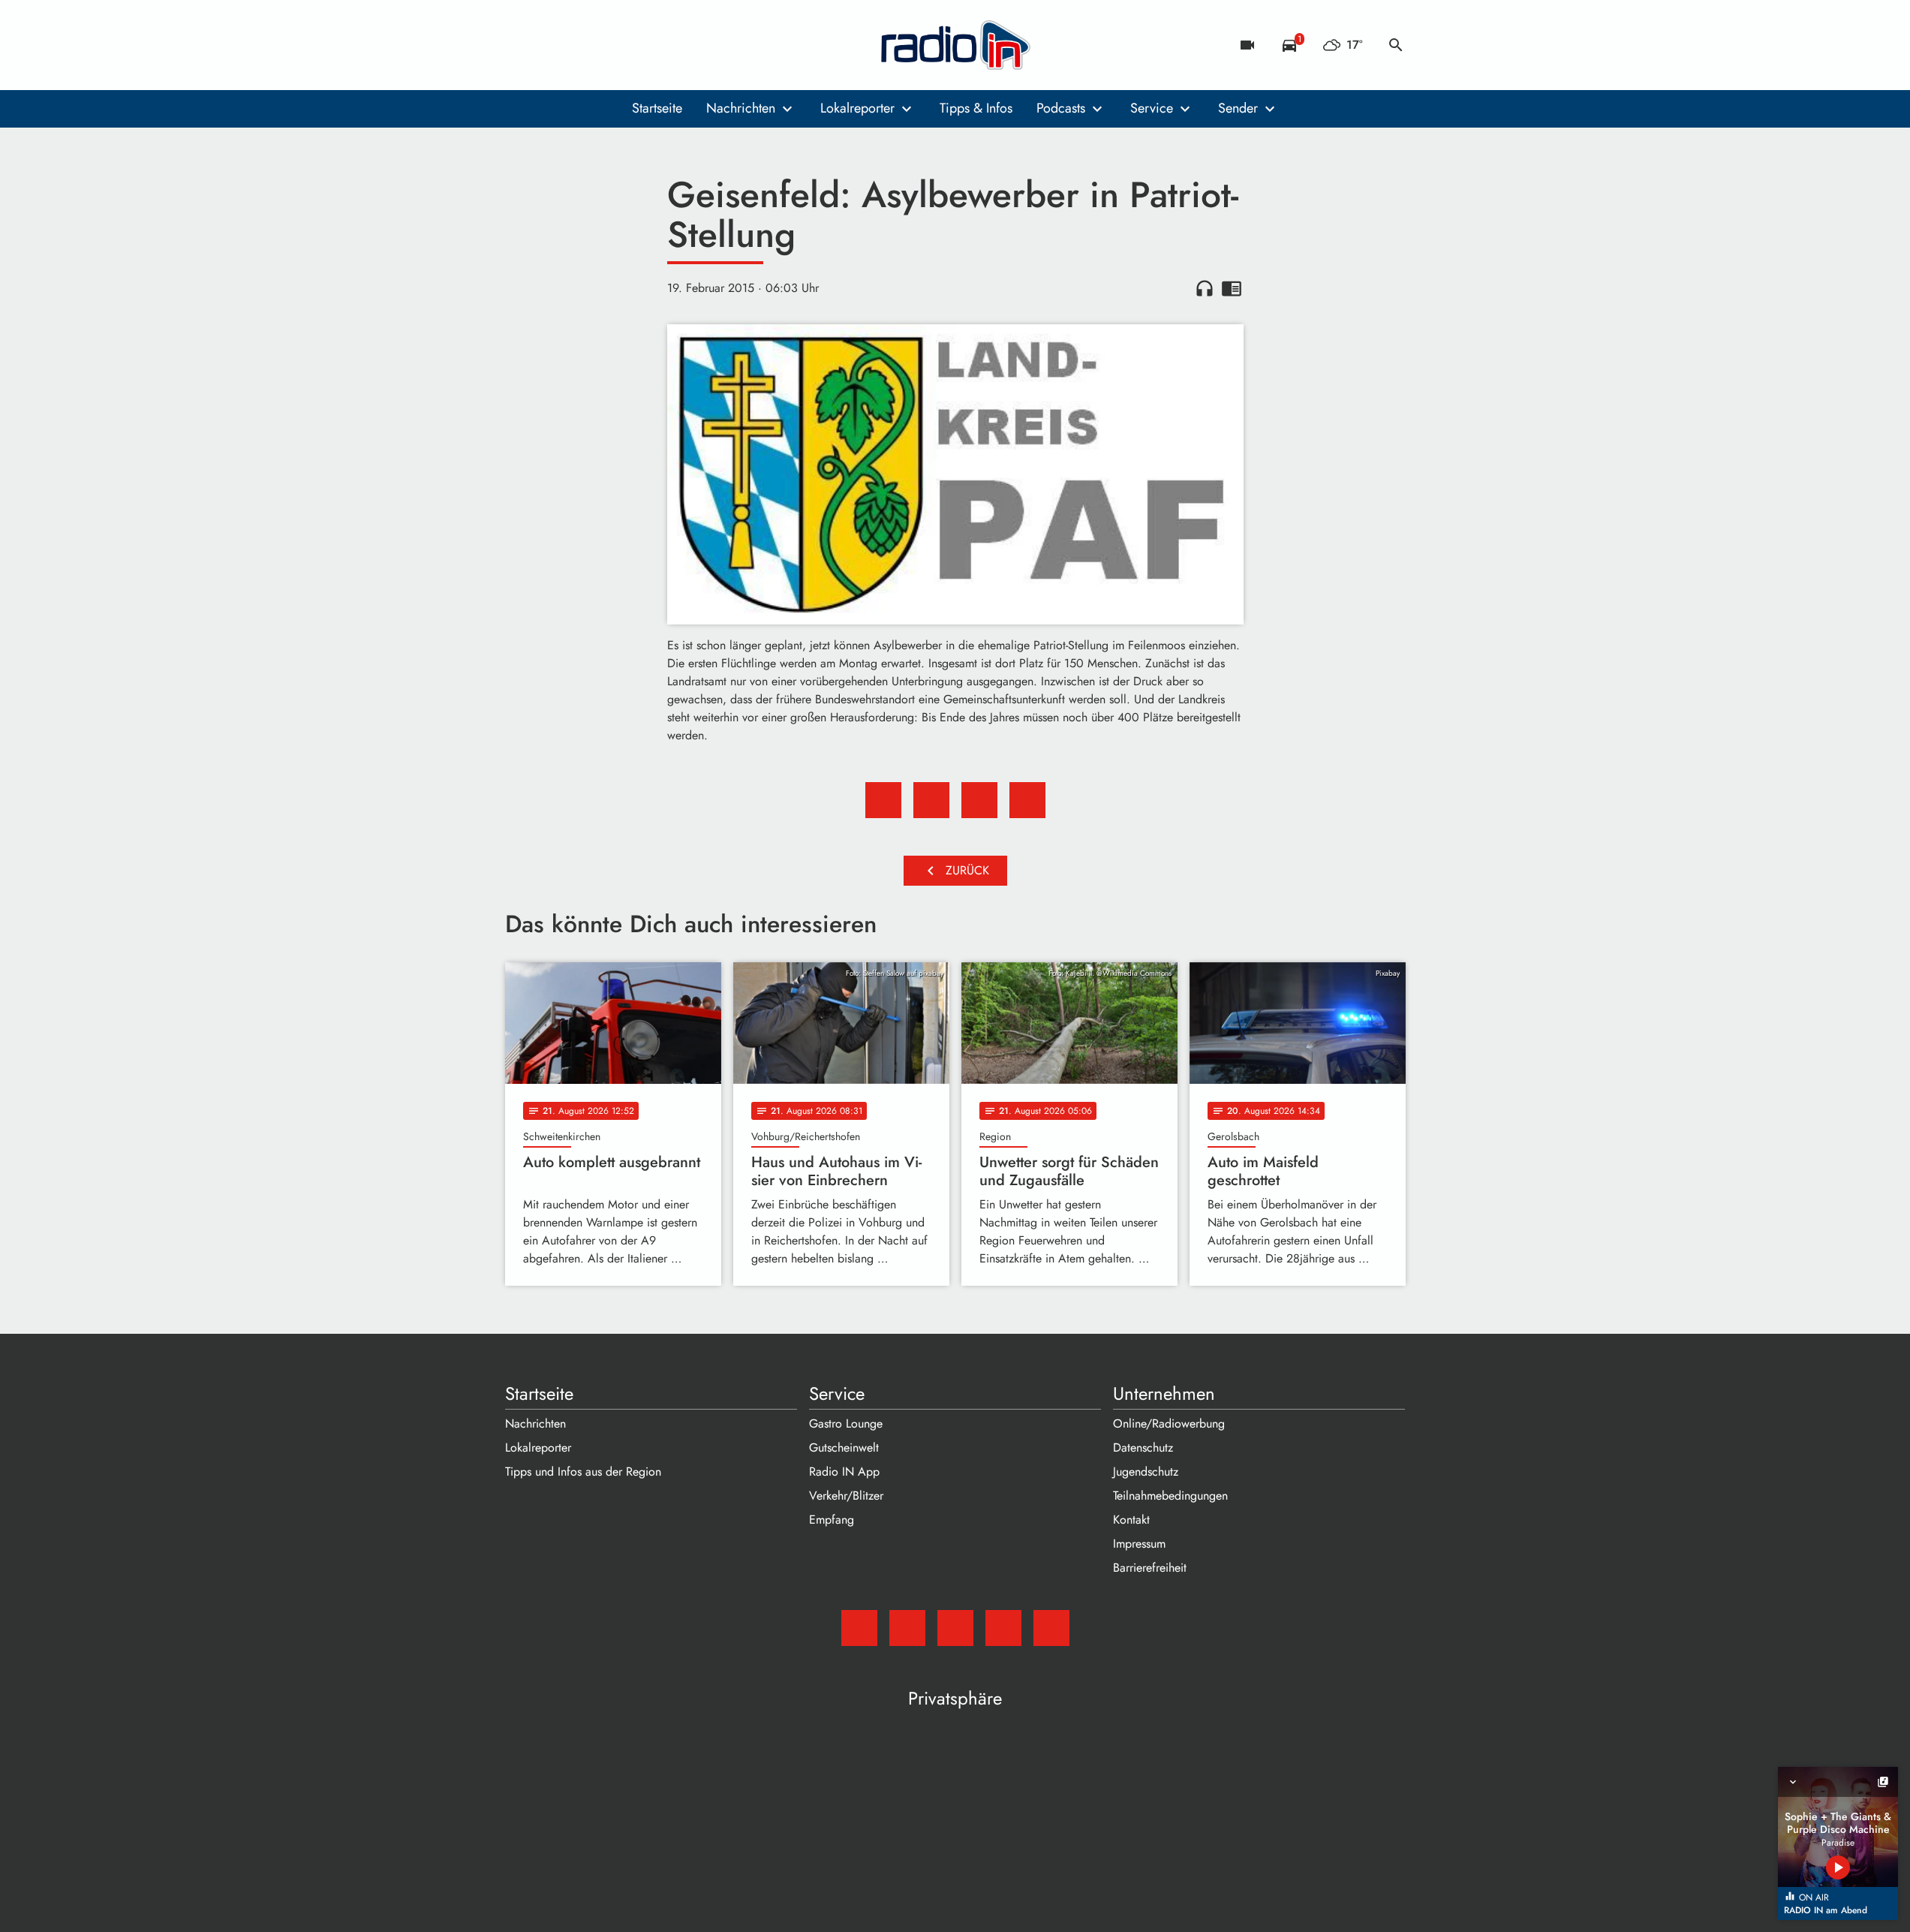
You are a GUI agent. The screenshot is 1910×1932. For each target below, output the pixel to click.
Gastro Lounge (846, 1423)
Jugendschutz (1146, 1472)
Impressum (1139, 1544)
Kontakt (1131, 1520)
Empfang (832, 1520)
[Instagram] (580, 45)
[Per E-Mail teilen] (1027, 800)
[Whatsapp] (610, 45)
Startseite (657, 108)
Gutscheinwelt (844, 1447)
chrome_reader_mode (1232, 288)
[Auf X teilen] (931, 800)
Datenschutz (1143, 1447)
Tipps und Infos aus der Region (583, 1472)
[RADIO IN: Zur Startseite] (955, 45)
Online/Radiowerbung (1169, 1423)
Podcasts (1061, 108)
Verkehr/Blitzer (846, 1496)
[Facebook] (550, 45)
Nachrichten (741, 108)
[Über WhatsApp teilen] (979, 800)
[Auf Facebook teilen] (883, 800)
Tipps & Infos (976, 108)
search (1396, 45)
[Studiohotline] (640, 45)
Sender (1238, 108)
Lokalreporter (857, 108)
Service (1152, 108)
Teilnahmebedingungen (1170, 1496)
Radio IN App (844, 1472)
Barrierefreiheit (1150, 1568)
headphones (1205, 288)
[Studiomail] (520, 45)
